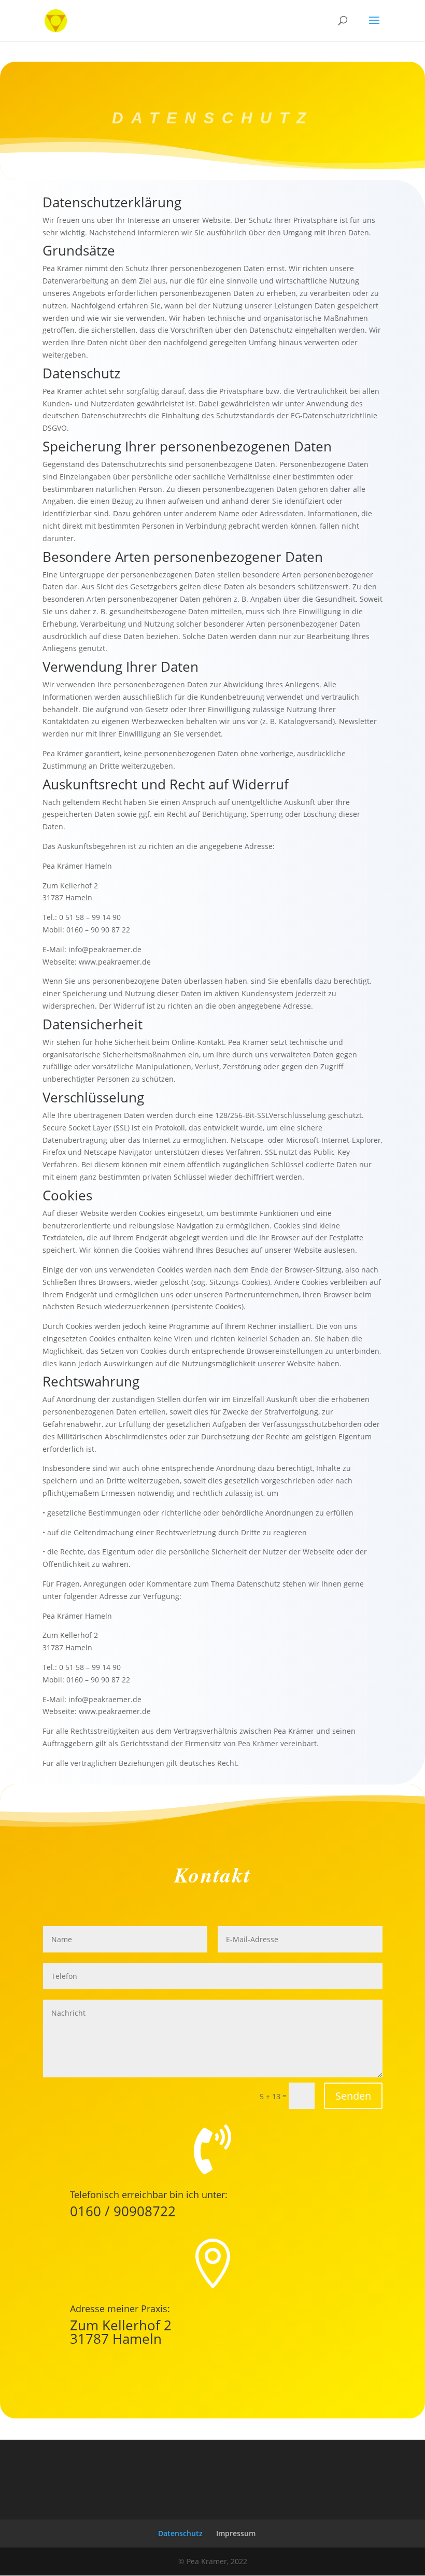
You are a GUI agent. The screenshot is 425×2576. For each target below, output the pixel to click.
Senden (353, 2096)
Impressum (236, 2533)
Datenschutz (180, 2533)
